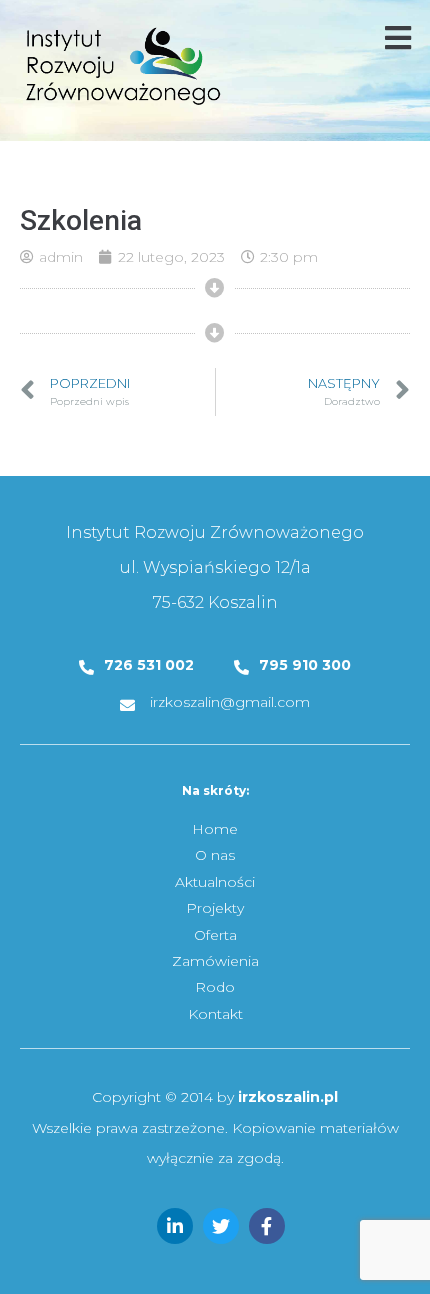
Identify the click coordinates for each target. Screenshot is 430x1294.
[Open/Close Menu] (397, 37)
